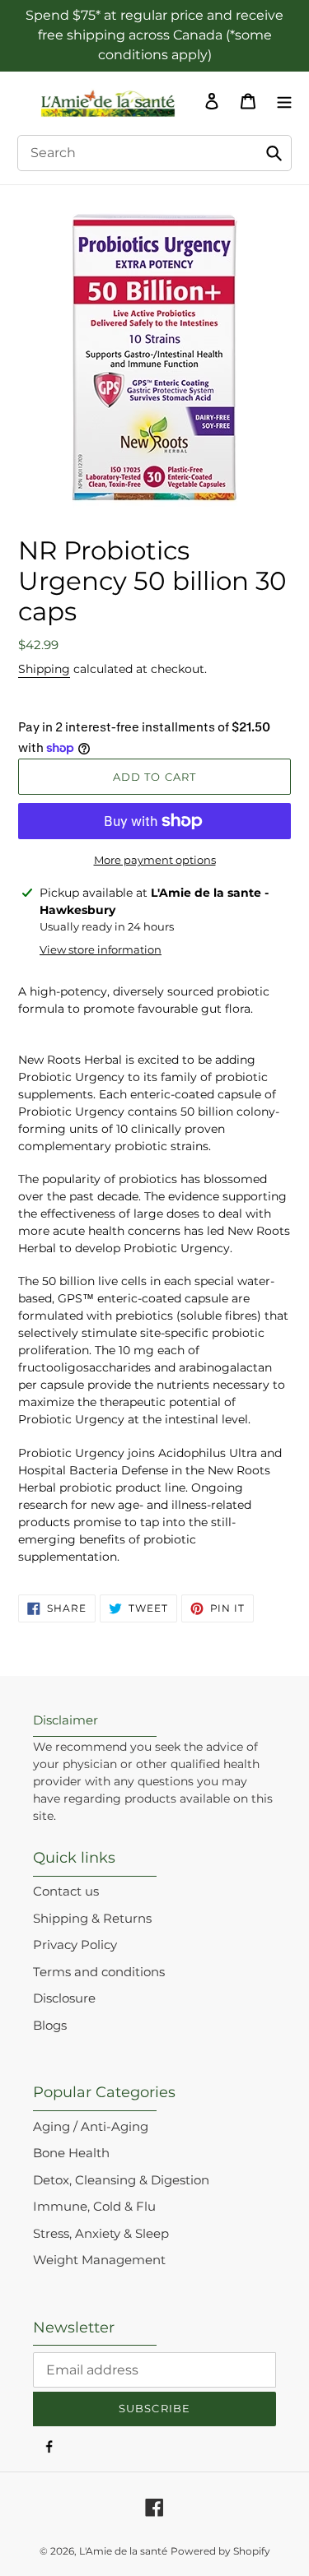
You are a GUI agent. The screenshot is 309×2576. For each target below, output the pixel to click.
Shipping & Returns (92, 1918)
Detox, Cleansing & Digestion (121, 2180)
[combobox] (154, 153)
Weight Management (99, 2260)
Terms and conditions (99, 1972)
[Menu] (280, 100)
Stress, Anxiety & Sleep (101, 2233)
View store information (101, 949)
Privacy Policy (75, 1945)
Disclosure (64, 1998)
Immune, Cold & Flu (94, 2206)
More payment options (155, 860)
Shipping (44, 669)
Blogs (50, 2025)
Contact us (66, 1891)
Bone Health (71, 2153)
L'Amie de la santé (123, 2551)
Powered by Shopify (220, 2551)
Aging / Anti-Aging (91, 2126)
